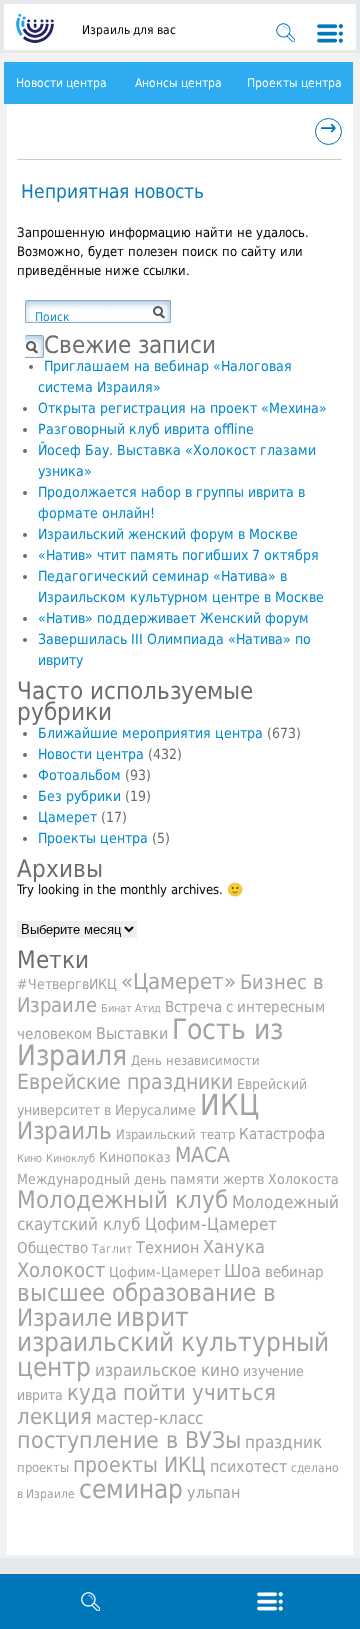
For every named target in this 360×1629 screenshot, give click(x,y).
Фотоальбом (79, 775)
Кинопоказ (135, 1157)
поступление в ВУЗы (129, 1440)
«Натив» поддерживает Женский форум (173, 618)
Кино (29, 1158)
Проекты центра (294, 83)
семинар (131, 1489)
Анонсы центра (178, 83)
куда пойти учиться (171, 1392)
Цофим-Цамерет (164, 1272)
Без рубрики (79, 796)
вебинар (294, 1272)
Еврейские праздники (125, 1081)
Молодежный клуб (122, 1200)
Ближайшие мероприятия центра (150, 733)
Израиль (64, 1131)
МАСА (202, 1155)
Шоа (242, 1271)
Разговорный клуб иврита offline (146, 429)
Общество (52, 1248)
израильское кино (167, 1370)
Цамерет (67, 817)
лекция (54, 1416)
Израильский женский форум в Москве (168, 534)
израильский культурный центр (173, 1354)
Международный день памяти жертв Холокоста (178, 1179)
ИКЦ (229, 1105)
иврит (152, 1317)
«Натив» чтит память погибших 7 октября (178, 555)
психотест (248, 1466)
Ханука (234, 1246)
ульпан (213, 1492)
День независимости (195, 1060)
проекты (43, 1467)
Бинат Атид (131, 1008)
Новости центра (61, 83)
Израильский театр (175, 1134)
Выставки (132, 1034)
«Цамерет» (178, 981)
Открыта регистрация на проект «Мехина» (182, 408)
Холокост (61, 1270)
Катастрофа (282, 1134)
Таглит (112, 1249)
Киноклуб (70, 1158)
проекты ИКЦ (139, 1464)
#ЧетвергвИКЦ (67, 984)
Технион (167, 1247)
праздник (283, 1442)
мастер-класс (149, 1418)
